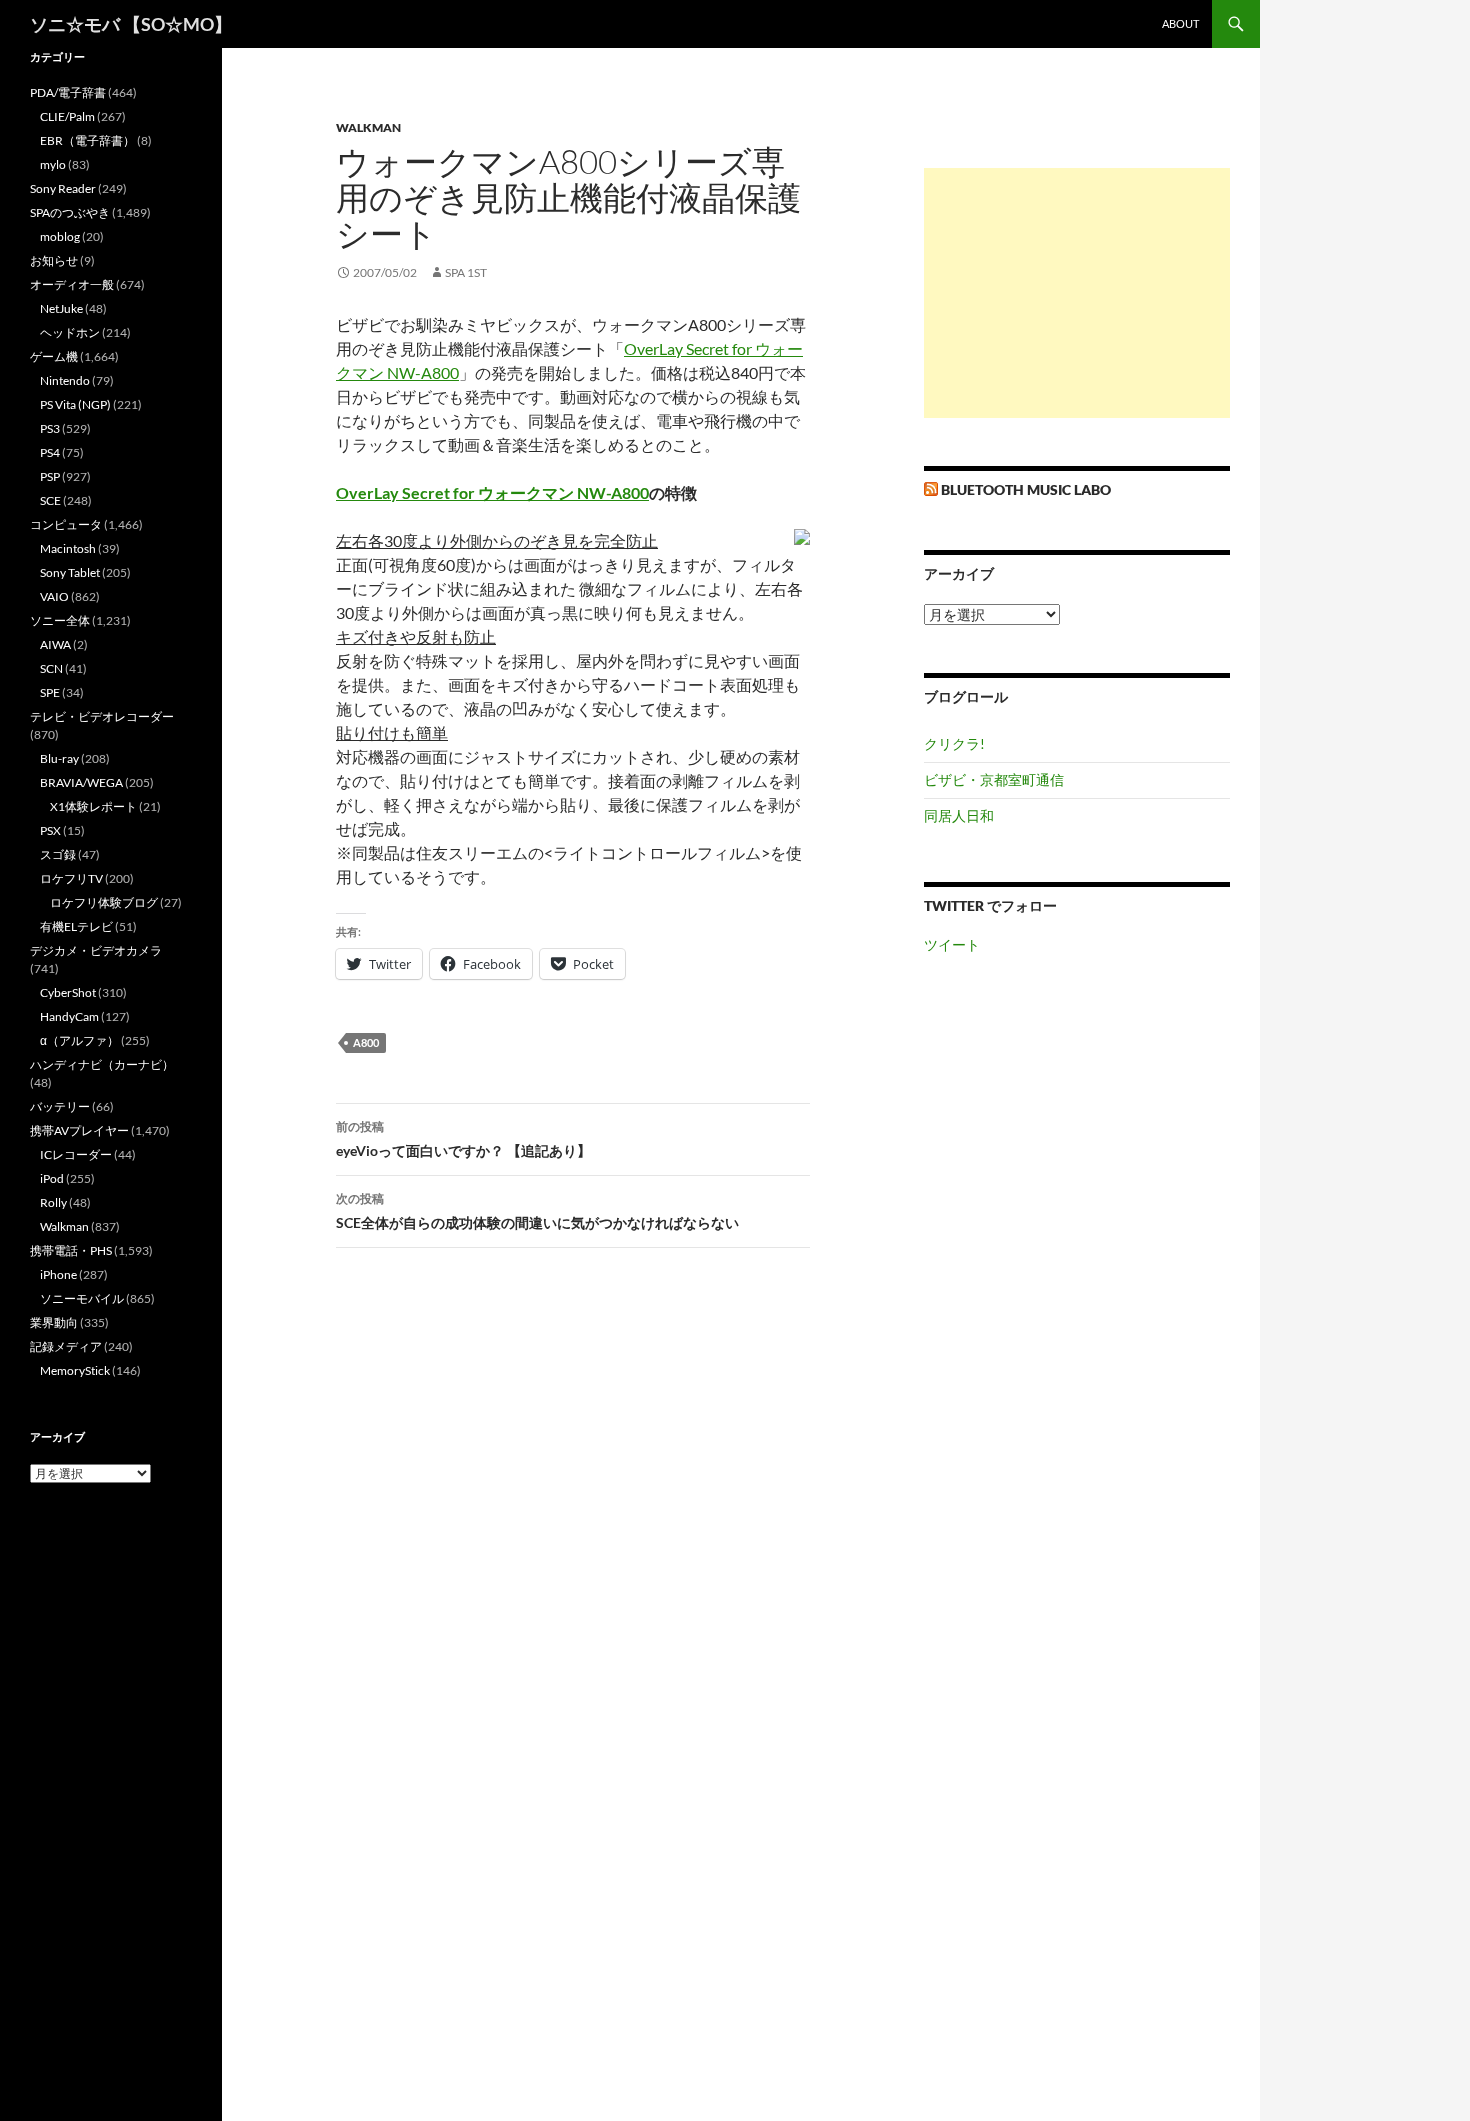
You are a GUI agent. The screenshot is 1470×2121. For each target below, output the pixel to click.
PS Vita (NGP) (75, 404)
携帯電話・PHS (71, 1250)
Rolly (53, 1202)
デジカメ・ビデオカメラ (96, 950)
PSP (50, 476)
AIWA (55, 644)
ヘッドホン (70, 332)
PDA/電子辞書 (68, 92)
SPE (50, 692)
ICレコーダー (76, 1154)
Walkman (368, 127)
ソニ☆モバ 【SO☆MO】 (131, 24)
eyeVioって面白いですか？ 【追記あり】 (463, 1139)
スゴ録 (58, 854)
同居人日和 (959, 815)
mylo (53, 164)
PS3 (50, 428)
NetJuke (61, 308)
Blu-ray (59, 758)
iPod (52, 1178)
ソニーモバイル (82, 1298)
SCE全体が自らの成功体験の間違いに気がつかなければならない (537, 1211)
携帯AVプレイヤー (79, 1130)
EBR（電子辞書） (87, 140)
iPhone (58, 1274)
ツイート (952, 944)
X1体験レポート (93, 806)
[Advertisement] (1077, 293)
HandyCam (69, 1016)
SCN (51, 668)
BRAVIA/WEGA (81, 782)
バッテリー (60, 1106)
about (1180, 23)
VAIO (54, 596)
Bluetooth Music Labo (1026, 489)
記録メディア (66, 1346)
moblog (60, 236)
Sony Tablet (70, 572)
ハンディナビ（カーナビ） (102, 1064)
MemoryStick (75, 1370)
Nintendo (65, 380)
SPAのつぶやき (70, 212)
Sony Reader (63, 188)
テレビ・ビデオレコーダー (102, 716)
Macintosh (68, 548)
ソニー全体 (60, 620)
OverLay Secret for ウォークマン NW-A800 (492, 492)
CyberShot (68, 992)
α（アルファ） (79, 1040)
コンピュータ (66, 524)
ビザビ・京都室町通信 (994, 779)
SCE (50, 500)
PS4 (50, 452)
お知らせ (54, 260)
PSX (50, 830)
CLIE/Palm (67, 116)
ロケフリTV (71, 878)
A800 (366, 1042)
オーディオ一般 (72, 284)
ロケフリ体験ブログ (104, 902)
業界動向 (54, 1322)
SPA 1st (466, 272)
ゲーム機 (54, 356)
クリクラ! (954, 743)
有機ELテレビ (76, 926)
